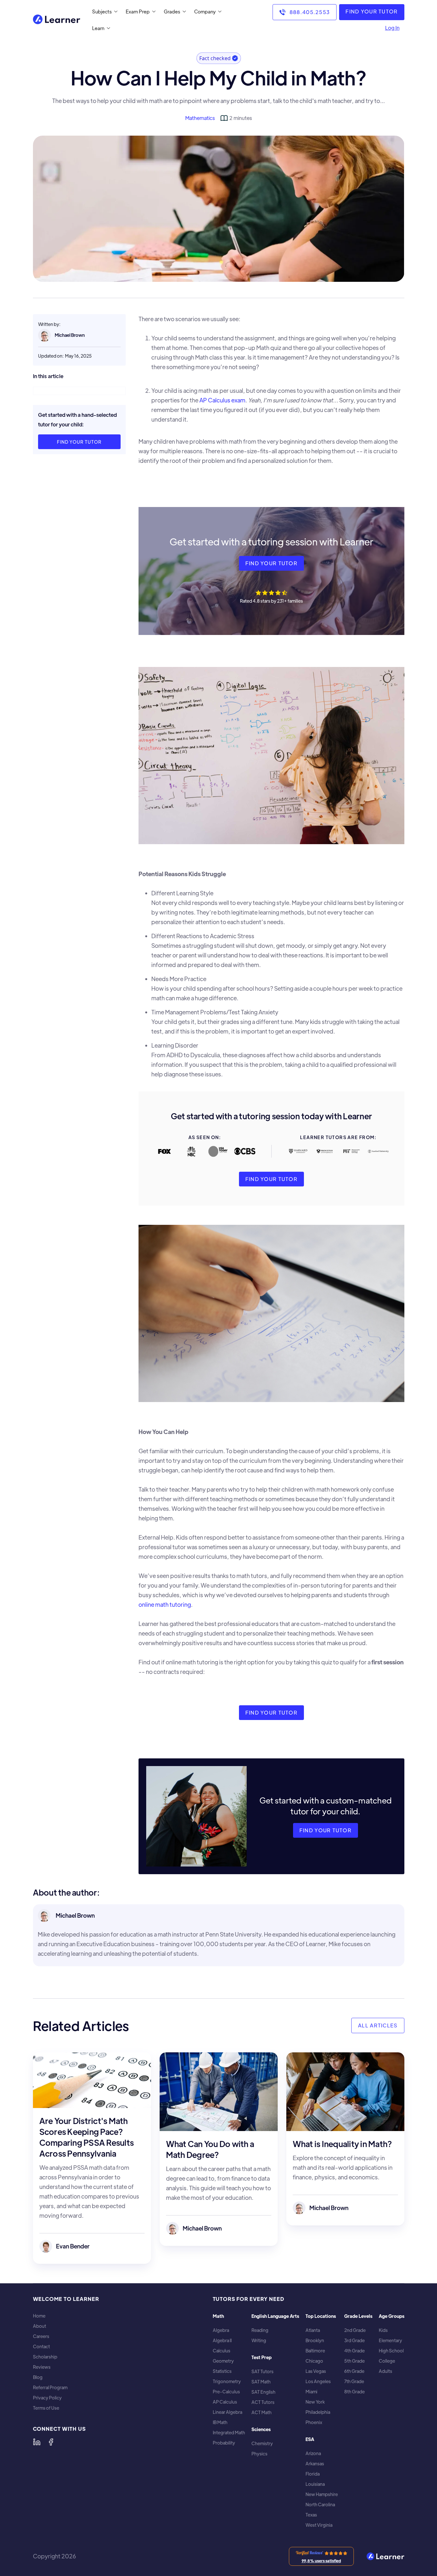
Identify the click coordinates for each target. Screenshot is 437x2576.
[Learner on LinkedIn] (37, 2442)
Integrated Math (229, 2433)
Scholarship (45, 2357)
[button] (103, 12)
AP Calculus (225, 2402)
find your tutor (271, 563)
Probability (224, 2443)
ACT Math (262, 2412)
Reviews (42, 2367)
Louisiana (315, 2484)
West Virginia (319, 2525)
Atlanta (313, 2330)
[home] (57, 20)
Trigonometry (227, 2381)
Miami (311, 2392)
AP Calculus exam (222, 400)
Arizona (313, 2453)
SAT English (263, 2392)
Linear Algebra (227, 2412)
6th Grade (354, 2371)
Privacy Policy (47, 2398)
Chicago (314, 2361)
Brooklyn (315, 2340)
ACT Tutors (263, 2402)
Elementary (390, 2340)
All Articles (378, 2025)
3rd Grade (354, 2340)
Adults (385, 2371)
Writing (259, 2340)
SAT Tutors (262, 2371)
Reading (260, 2330)
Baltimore (315, 2351)
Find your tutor (79, 442)
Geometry (223, 2361)
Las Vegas (316, 2371)
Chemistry (262, 2443)
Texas (311, 2515)
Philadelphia (318, 2412)
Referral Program (50, 2387)
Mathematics (200, 118)
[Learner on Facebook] (51, 2442)
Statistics (222, 2371)
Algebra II (222, 2340)
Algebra (221, 2330)
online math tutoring (165, 1604)
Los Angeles (318, 2381)
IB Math (220, 2422)
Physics (259, 2454)
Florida (313, 2474)
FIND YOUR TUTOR (372, 11)
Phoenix (314, 2422)
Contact (41, 2346)
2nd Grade (355, 2330)
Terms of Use (46, 2408)
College (387, 2361)
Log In (392, 28)
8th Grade (354, 2392)
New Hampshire (322, 2494)
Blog (38, 2377)
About (40, 2326)
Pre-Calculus (226, 2392)
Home (39, 2316)
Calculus (222, 2351)
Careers (41, 2336)
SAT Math (261, 2382)
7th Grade (354, 2381)
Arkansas (315, 2464)
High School (391, 2351)
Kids (383, 2330)
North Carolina (320, 2505)
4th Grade (354, 2351)
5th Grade (354, 2361)
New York (315, 2402)
